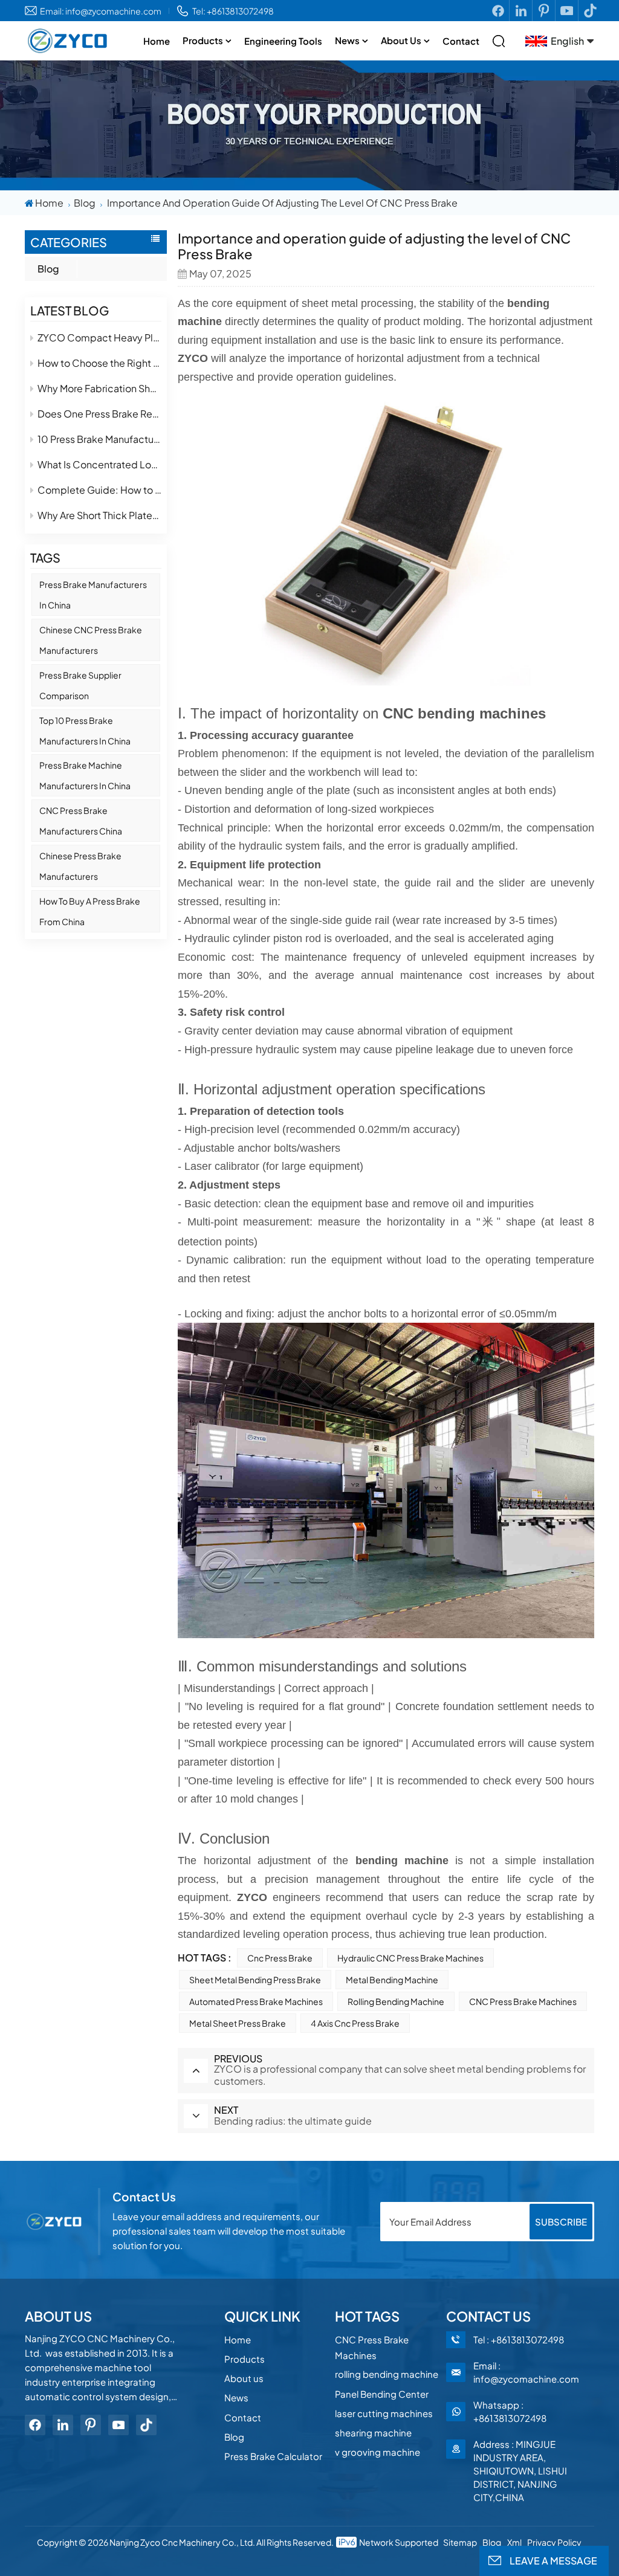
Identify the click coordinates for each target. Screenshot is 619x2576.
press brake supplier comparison (80, 685)
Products (203, 40)
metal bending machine (392, 1980)
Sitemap (460, 2542)
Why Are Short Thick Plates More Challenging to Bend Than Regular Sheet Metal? (100, 515)
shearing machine (373, 2432)
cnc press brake (280, 1958)
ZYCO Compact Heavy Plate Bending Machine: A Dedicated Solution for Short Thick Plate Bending (100, 337)
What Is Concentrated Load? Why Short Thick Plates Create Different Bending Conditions (100, 464)
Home (157, 41)
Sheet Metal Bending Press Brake (255, 1980)
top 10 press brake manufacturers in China (85, 731)
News (347, 40)
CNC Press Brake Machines (523, 2001)
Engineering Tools (283, 41)
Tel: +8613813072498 (233, 11)
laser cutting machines (384, 2413)
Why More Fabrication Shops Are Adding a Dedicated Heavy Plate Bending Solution (100, 388)
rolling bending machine (396, 2001)
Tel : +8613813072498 (519, 2339)
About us (401, 40)
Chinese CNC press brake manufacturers (91, 640)
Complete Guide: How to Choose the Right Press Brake (100, 490)
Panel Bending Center (382, 2394)
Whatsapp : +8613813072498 (510, 2411)
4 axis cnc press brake (355, 2023)
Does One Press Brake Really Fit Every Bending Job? (100, 414)
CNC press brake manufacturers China (81, 821)
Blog (85, 203)
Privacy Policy (554, 2542)
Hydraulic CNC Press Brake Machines (410, 1958)
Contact (461, 41)
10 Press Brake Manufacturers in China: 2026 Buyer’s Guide (100, 439)
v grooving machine (378, 2452)
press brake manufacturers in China (93, 595)
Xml (514, 2542)
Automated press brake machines (256, 2001)
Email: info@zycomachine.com (101, 11)
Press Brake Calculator (273, 2456)
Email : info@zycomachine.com (526, 2372)
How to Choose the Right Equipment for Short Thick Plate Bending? (100, 363)
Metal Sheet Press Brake (238, 2023)
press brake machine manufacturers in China (85, 775)
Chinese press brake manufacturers (80, 866)
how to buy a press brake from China (90, 911)
